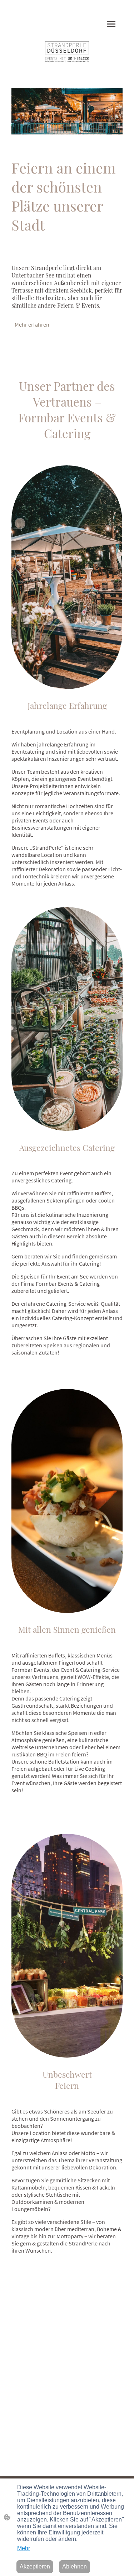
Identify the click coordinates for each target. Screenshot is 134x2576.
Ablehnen (75, 2566)
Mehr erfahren (32, 324)
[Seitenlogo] (67, 52)
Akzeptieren (35, 2566)
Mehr (24, 2548)
